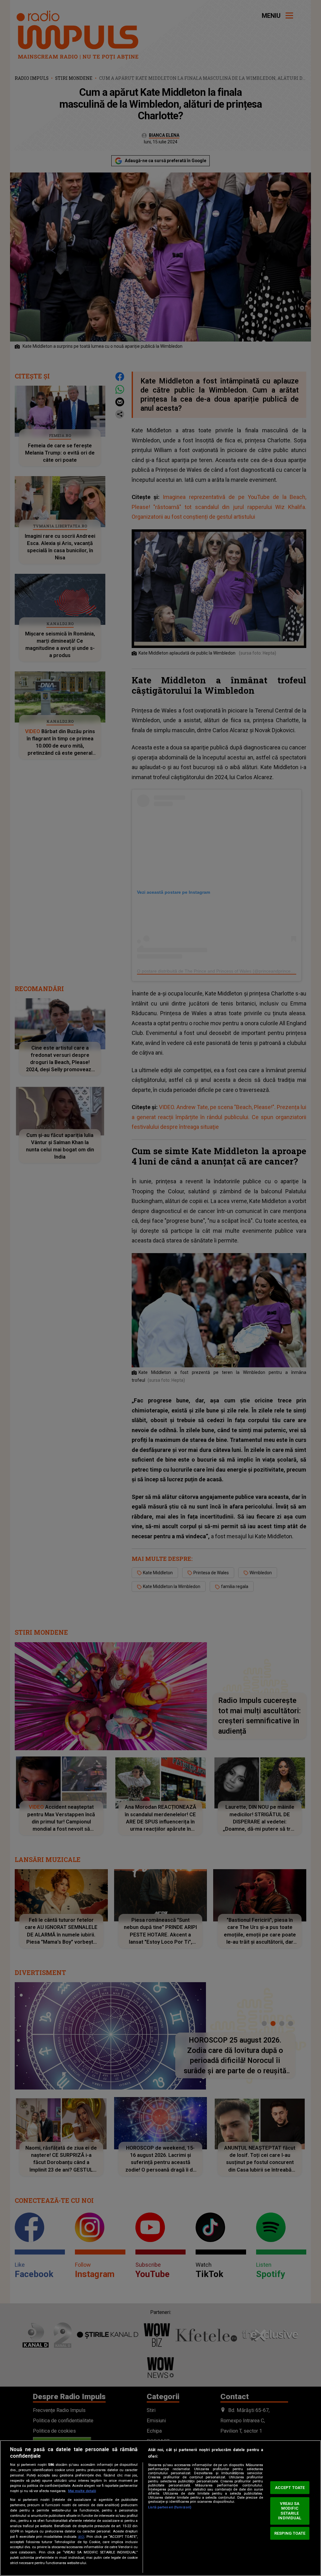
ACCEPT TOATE (290, 2488)
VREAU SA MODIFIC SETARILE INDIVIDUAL (290, 2511)
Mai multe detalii (82, 2491)
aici (81, 2537)
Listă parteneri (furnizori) (170, 2507)
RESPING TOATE (290, 2533)
